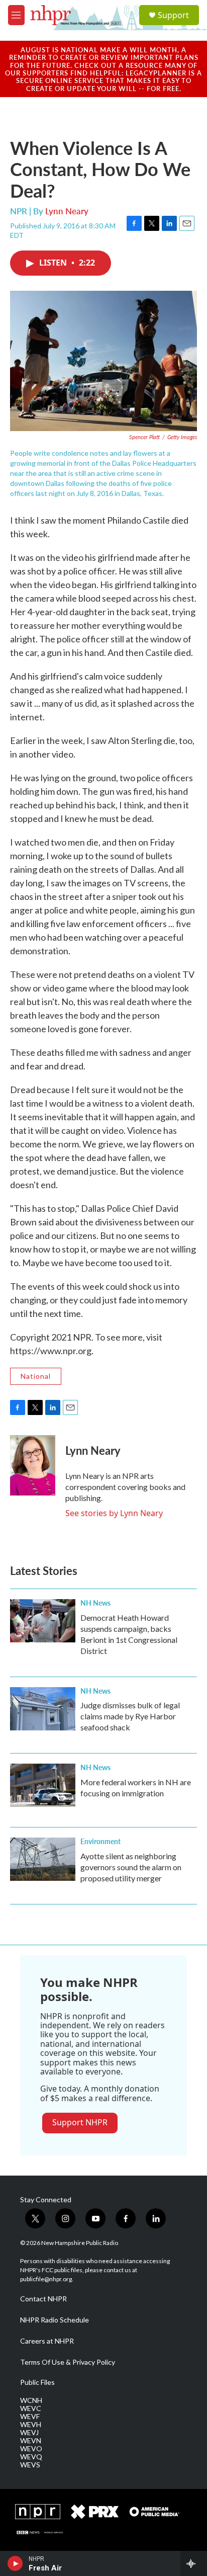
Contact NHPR (43, 2299)
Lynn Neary (67, 211)
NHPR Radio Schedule (55, 2320)
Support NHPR (80, 2122)
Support (173, 15)
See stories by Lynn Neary (114, 1513)
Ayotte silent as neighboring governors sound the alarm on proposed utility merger (131, 1867)
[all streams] (194, 2563)
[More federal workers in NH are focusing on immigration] (43, 1785)
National (36, 1376)
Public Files (37, 2382)
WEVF (30, 2417)
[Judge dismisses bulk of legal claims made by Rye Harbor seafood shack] (43, 1709)
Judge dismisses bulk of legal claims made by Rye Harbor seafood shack (130, 1716)
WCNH (31, 2400)
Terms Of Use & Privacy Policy (68, 2362)
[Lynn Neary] (33, 1465)
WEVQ (31, 2457)
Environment (100, 1841)
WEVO (31, 2449)
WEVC (31, 2408)
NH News (95, 1603)
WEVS (30, 2465)
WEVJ (29, 2433)
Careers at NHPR (47, 2341)
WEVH (31, 2425)
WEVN (31, 2441)
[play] (15, 2563)
